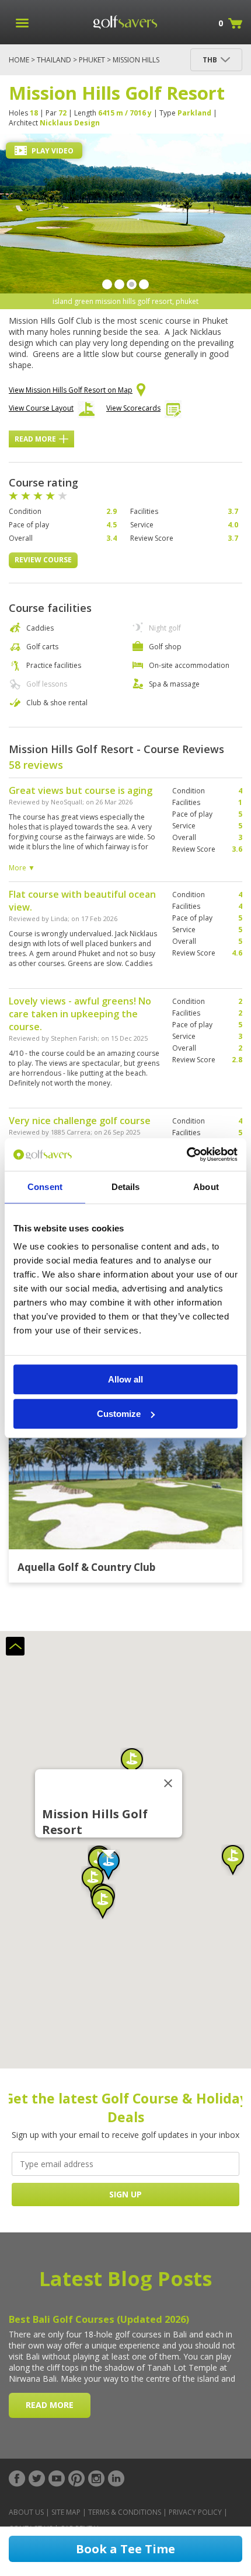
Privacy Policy (195, 2512)
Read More (35, 439)
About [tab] (206, 1187)
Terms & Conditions (125, 2512)
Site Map (66, 2512)
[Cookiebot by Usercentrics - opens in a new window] (186, 1154)
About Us (26, 2512)
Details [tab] (126, 1187)
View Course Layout (41, 408)
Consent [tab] (45, 1187)
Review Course (43, 560)
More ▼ (22, 868)
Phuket (92, 60)
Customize (119, 1414)
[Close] (168, 1783)
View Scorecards (133, 408)
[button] (233, 1860)
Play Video (52, 151)
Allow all (125, 1379)
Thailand (54, 60)
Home (19, 60)
